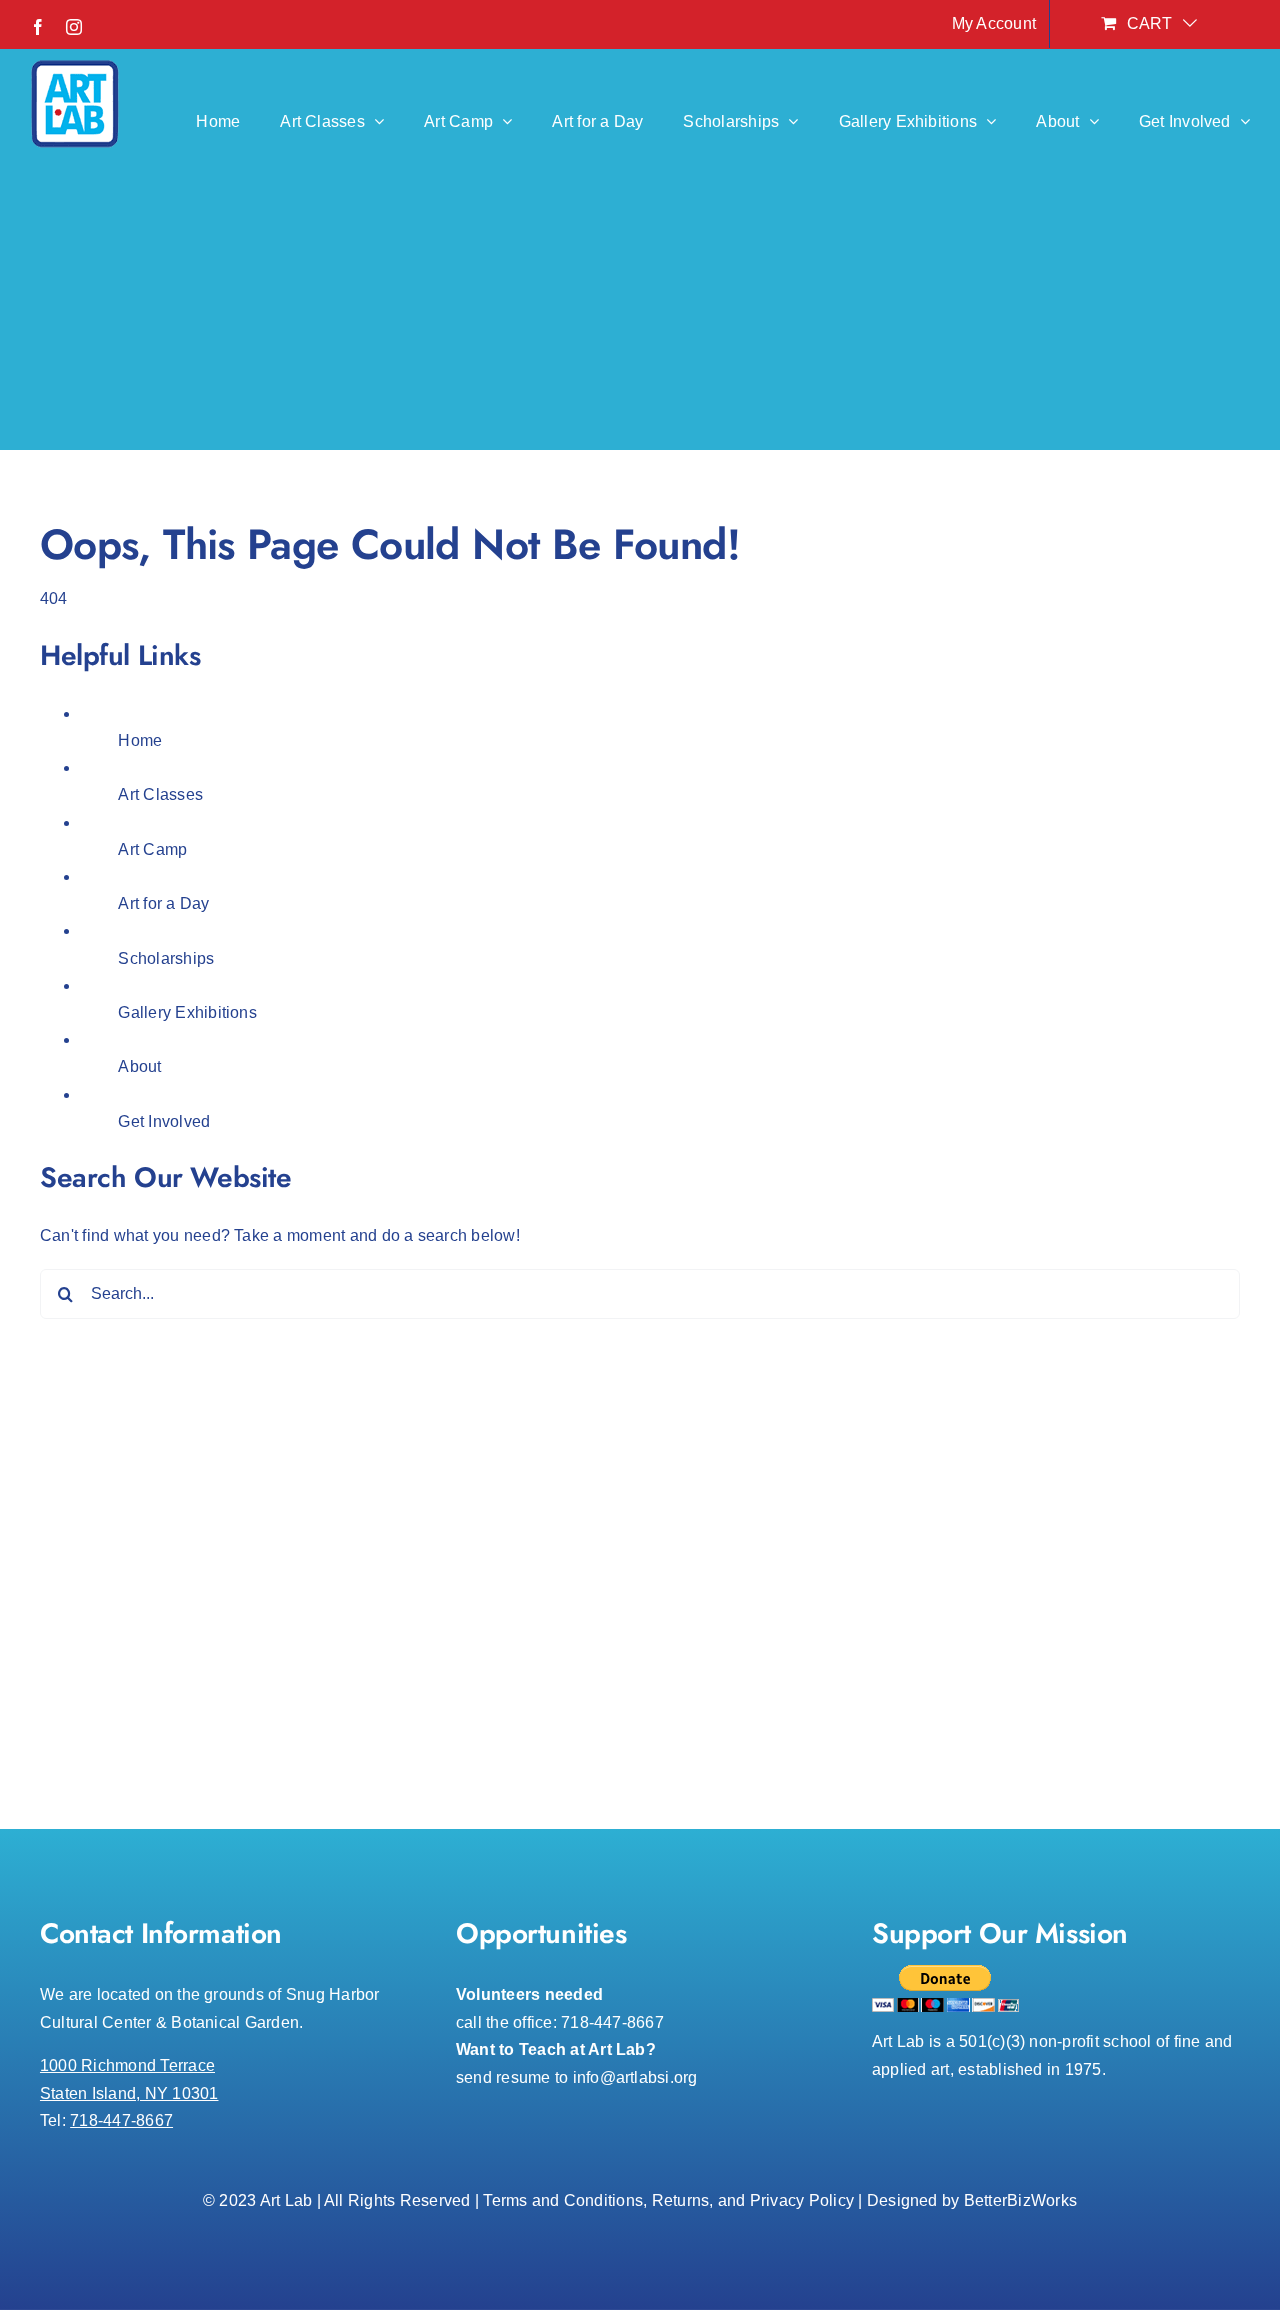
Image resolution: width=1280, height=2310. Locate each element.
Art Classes (160, 794)
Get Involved (164, 1121)
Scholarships (166, 958)
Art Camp (152, 849)
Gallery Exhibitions (187, 1012)
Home (140, 740)
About (139, 1066)
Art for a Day (163, 903)
